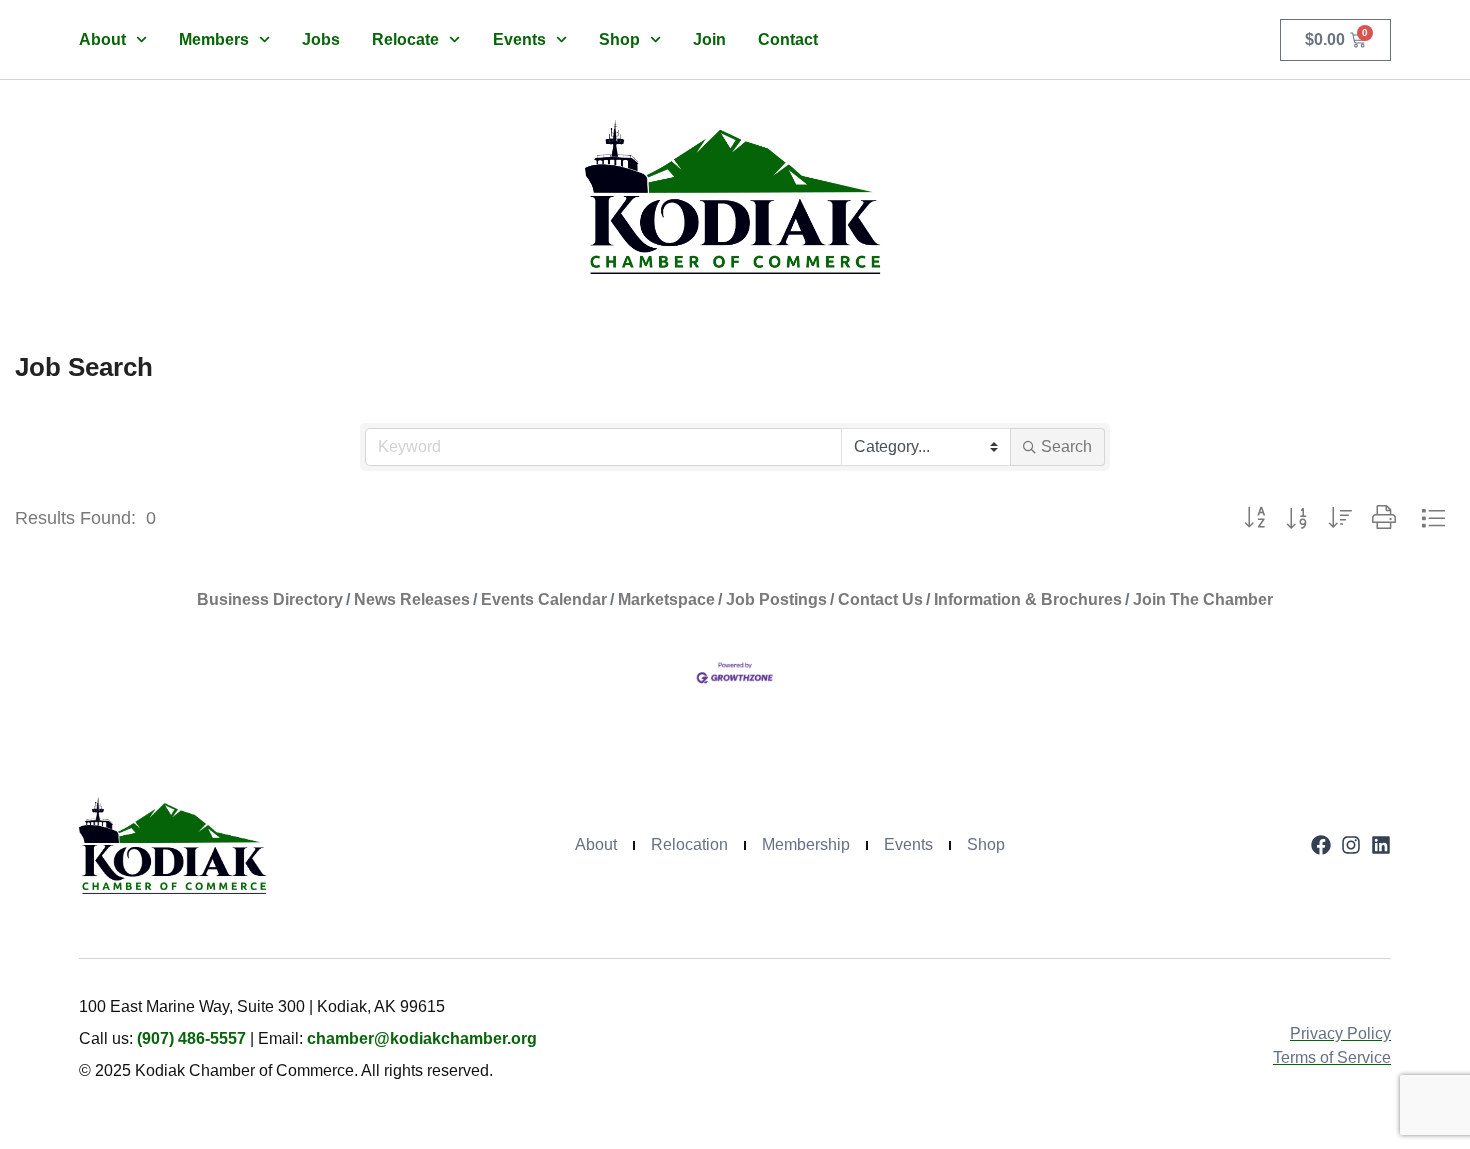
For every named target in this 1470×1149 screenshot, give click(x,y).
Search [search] (1066, 446)
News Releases (412, 599)
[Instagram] (1351, 845)
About (102, 39)
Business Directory (270, 599)
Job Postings (776, 599)
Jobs (321, 39)
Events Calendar (544, 599)
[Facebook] (1321, 845)
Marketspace (666, 599)
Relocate (405, 39)
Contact (788, 39)
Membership (806, 844)
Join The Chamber (1203, 599)
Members (214, 39)
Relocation (689, 844)
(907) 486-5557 (191, 1038)
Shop (619, 39)
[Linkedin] (1381, 845)
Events (519, 39)
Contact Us (880, 599)
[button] (1254, 519)
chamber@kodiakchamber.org (422, 1038)
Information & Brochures (1028, 599)
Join (709, 39)
